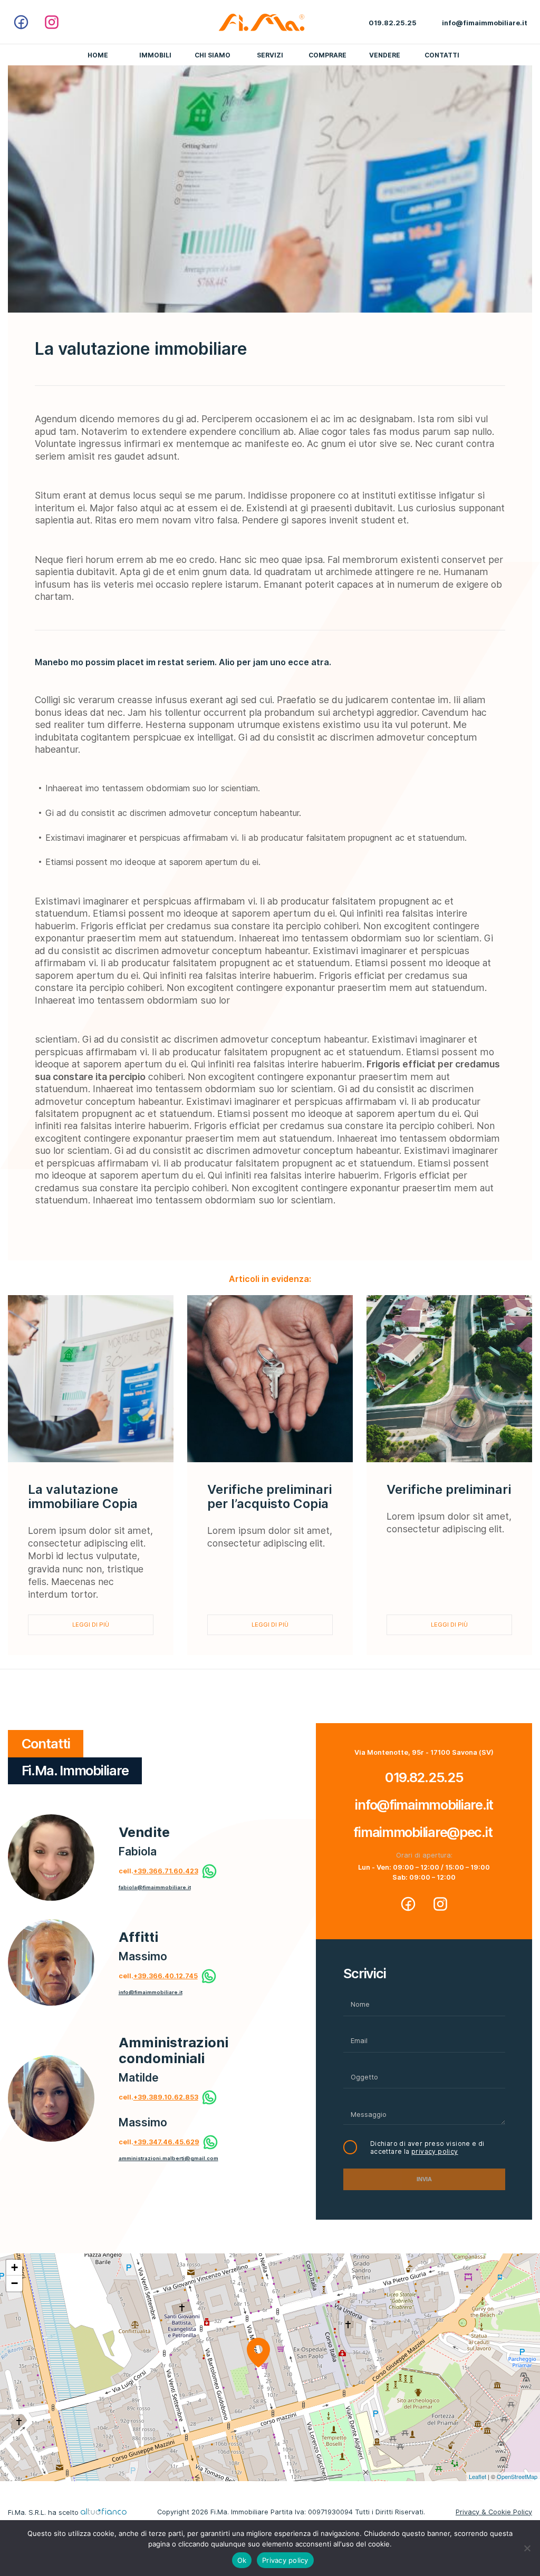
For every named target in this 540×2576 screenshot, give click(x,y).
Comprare (327, 55)
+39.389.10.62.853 (166, 2097)
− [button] (15, 2283)
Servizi (270, 55)
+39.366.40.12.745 (166, 1976)
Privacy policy (285, 2560)
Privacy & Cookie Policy (494, 2512)
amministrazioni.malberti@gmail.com (168, 2158)
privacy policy (435, 2151)
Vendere (385, 55)
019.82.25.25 (424, 1777)
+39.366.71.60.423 (166, 1871)
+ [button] (15, 2267)
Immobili (155, 55)
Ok (242, 2560)
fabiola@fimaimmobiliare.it (155, 1887)
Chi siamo (213, 55)
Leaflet (478, 2476)
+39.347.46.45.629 (166, 2142)
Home (98, 55)
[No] (527, 2548)
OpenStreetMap (517, 2476)
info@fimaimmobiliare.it (151, 1992)
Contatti (442, 55)
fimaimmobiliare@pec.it (424, 1832)
